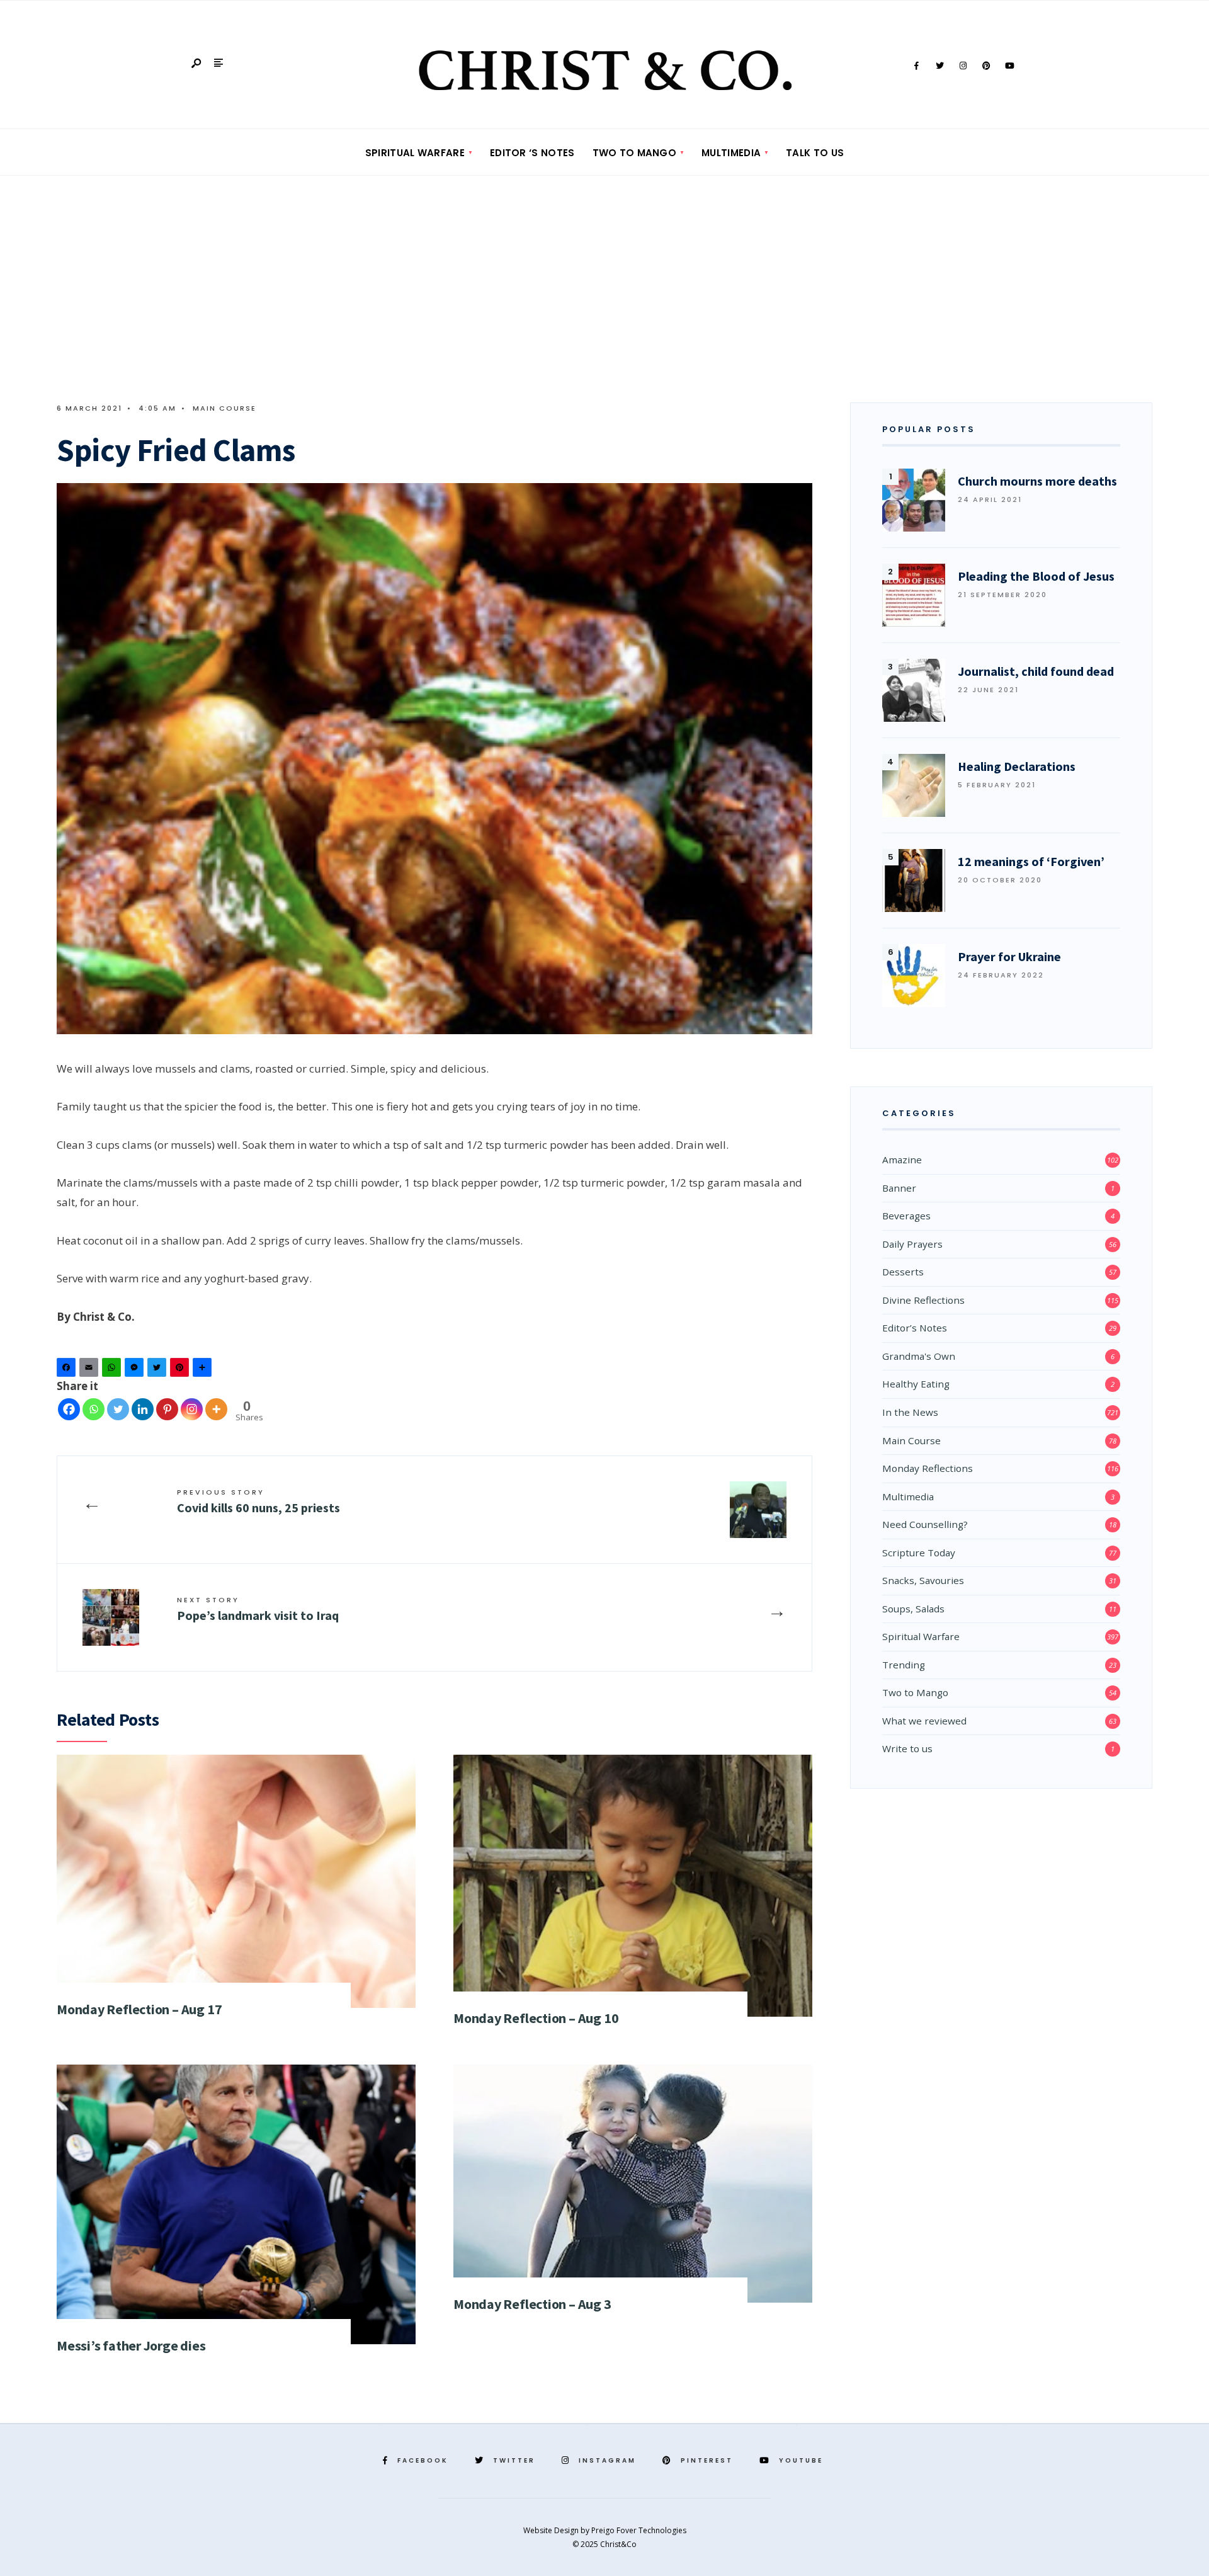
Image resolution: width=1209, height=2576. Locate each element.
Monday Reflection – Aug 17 (139, 2009)
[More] (216, 1409)
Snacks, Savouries (923, 1580)
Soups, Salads (913, 1609)
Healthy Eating (916, 1384)
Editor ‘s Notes (532, 153)
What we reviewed (924, 1721)
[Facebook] (916, 66)
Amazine (902, 1160)
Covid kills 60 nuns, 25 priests (258, 1501)
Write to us (907, 1748)
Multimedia (731, 153)
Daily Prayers (912, 1244)
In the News (910, 1412)
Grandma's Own (919, 1356)
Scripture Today (919, 1553)
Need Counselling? (925, 1524)
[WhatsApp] (113, 1370)
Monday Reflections (928, 1468)
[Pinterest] (986, 66)
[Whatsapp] (94, 1409)
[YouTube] (1009, 66)
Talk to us (815, 153)
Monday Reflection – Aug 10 (536, 2018)
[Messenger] (136, 1370)
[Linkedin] (143, 1409)
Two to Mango (635, 153)
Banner (899, 1188)
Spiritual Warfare (415, 153)
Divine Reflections (923, 1300)
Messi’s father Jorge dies (131, 2345)
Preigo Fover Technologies (639, 2530)
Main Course (224, 408)
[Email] (91, 1370)
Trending (904, 1665)
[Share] (204, 1370)
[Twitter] (939, 66)
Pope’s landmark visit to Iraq (258, 1609)
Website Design (552, 2530)
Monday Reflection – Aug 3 (532, 2304)
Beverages (906, 1216)
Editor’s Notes (915, 1328)
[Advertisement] (604, 270)
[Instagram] (963, 66)
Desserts (903, 1272)
